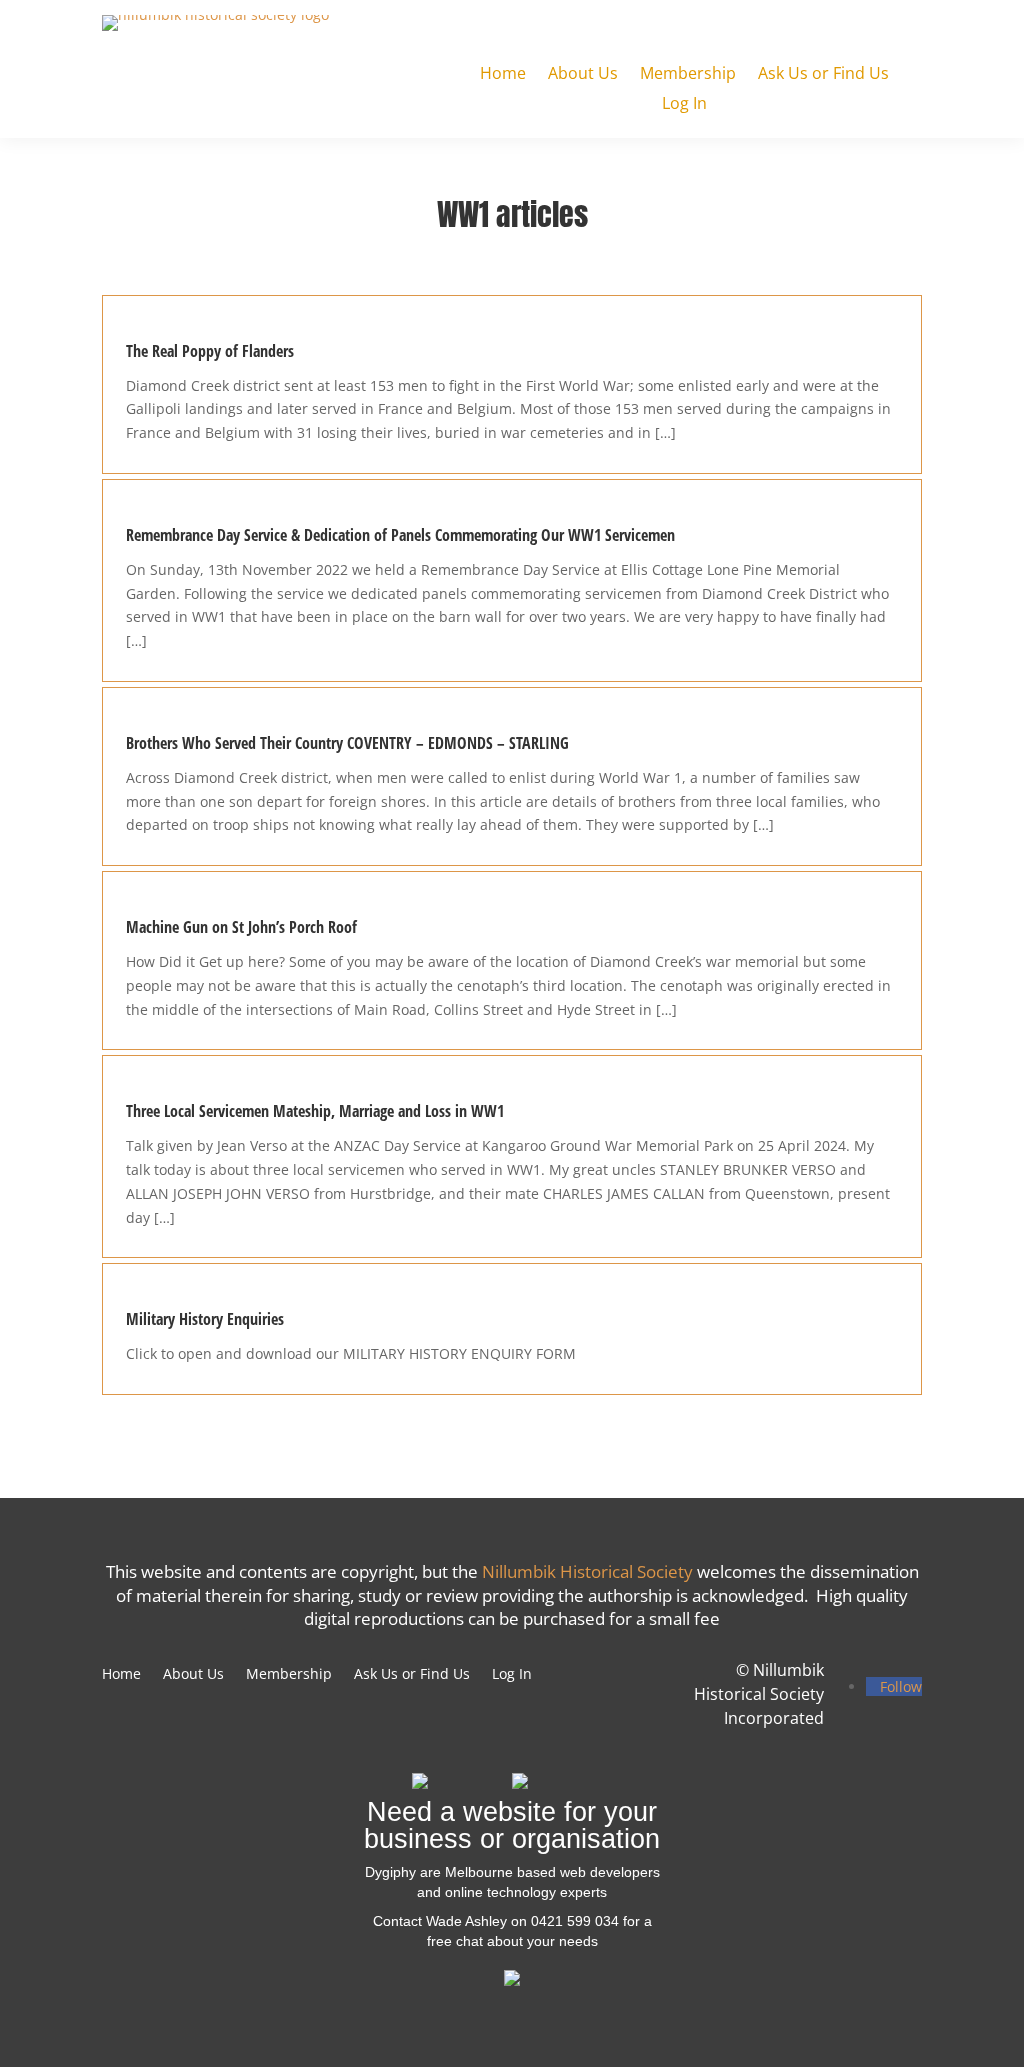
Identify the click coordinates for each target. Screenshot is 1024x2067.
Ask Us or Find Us (823, 75)
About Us (583, 75)
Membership (688, 75)
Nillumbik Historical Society (587, 1571)
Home (503, 75)
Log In (684, 105)
